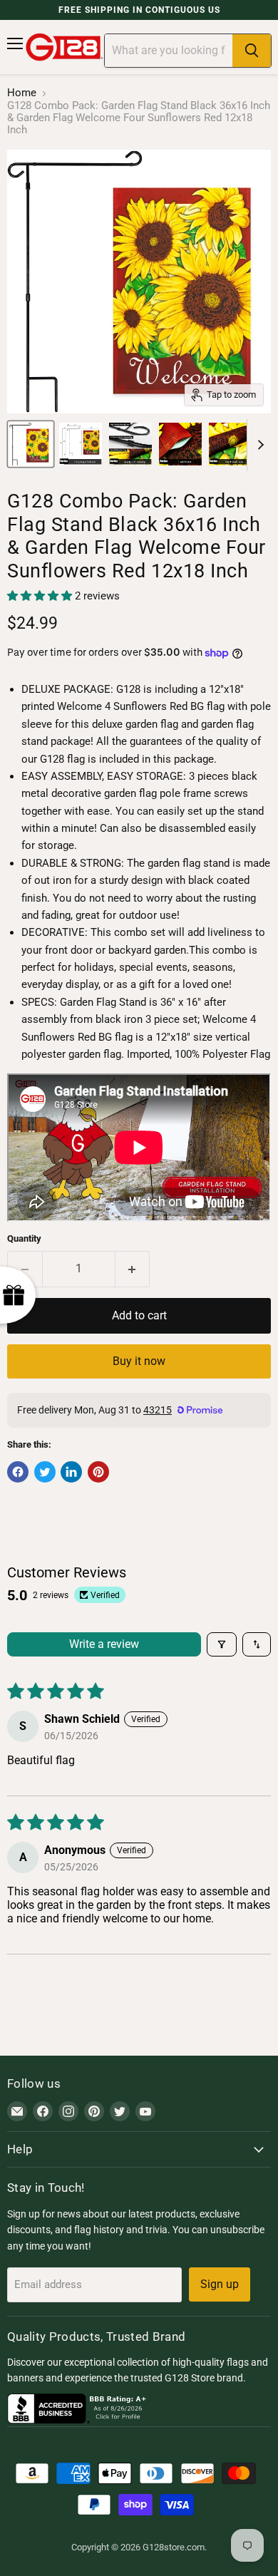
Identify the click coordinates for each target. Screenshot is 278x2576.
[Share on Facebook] (18, 1472)
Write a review (104, 1644)
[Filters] (222, 1644)
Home (22, 93)
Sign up (220, 2284)
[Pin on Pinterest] (98, 1472)
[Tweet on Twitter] (45, 1472)
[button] (41, 596)
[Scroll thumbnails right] (258, 445)
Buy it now (139, 1361)
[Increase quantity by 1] (133, 1269)
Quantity (24, 1238)
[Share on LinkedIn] (71, 1472)
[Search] (252, 51)
